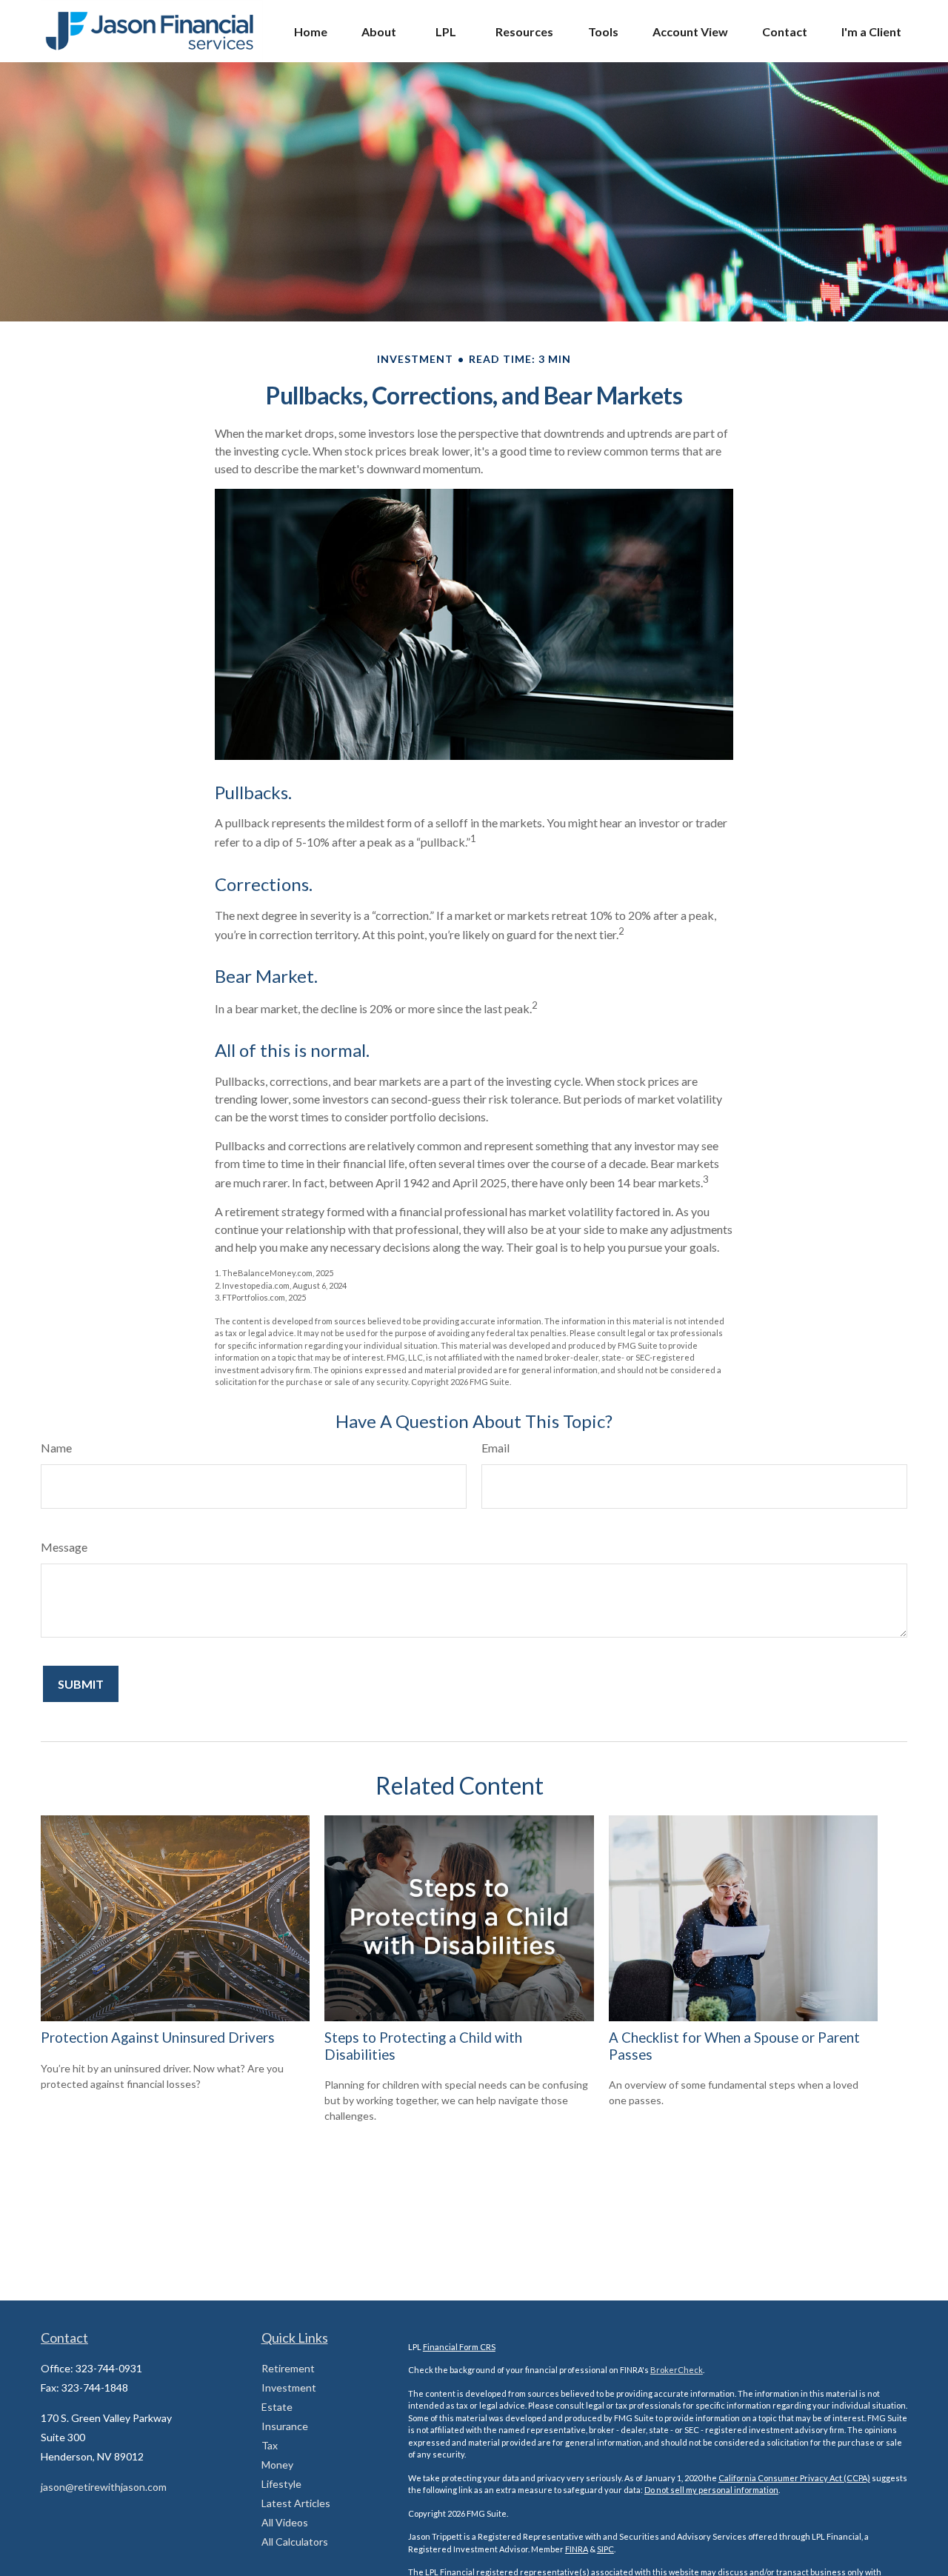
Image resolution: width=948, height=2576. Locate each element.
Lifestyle (281, 2484)
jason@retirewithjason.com (104, 2487)
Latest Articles (296, 2503)
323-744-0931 (109, 2368)
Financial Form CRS (459, 2347)
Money (277, 2465)
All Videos (285, 2522)
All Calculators (295, 2542)
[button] (311, 31)
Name (56, 1448)
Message (64, 1547)
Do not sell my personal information (711, 2490)
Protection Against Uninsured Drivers (158, 2038)
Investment (289, 2388)
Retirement (288, 2368)
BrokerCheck (677, 2370)
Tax (270, 2445)
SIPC (605, 2549)
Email (495, 1448)
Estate (277, 2407)
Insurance (285, 2426)
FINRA (577, 2549)
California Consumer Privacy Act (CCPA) (794, 2478)
